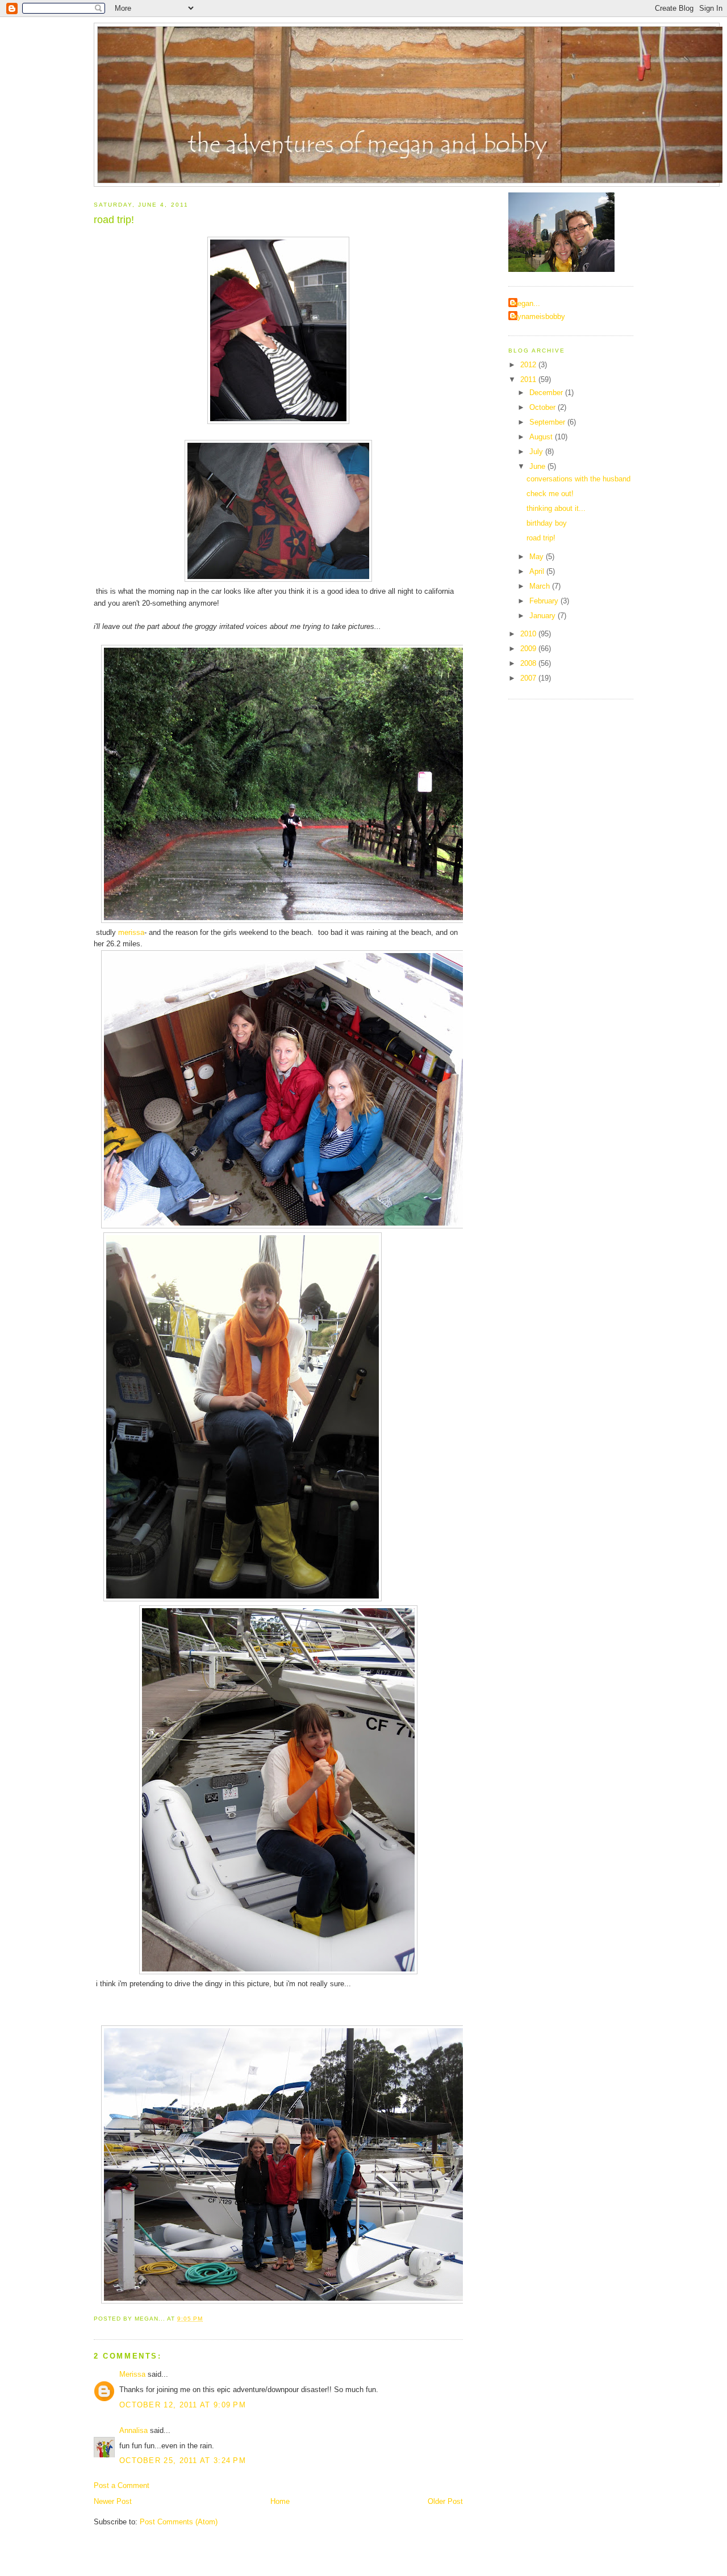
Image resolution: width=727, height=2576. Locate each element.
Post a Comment (122, 2485)
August (542, 437)
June (538, 466)
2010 (529, 634)
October (544, 407)
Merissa (132, 2374)
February (545, 601)
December (547, 393)
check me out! (550, 494)
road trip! (114, 220)
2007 (529, 678)
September (548, 422)
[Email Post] (206, 2319)
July (537, 452)
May (538, 557)
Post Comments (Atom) (179, 2522)
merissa (131, 932)
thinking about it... (556, 508)
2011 (529, 379)
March (541, 586)
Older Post (445, 2501)
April (538, 571)
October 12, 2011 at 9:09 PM (183, 2405)
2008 (529, 663)
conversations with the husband (578, 479)
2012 (529, 365)
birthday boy (547, 523)
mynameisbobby (538, 316)
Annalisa (133, 2430)
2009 (529, 649)
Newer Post (113, 2501)
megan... (526, 303)
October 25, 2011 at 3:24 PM (183, 2460)
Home (280, 2501)
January (544, 616)
